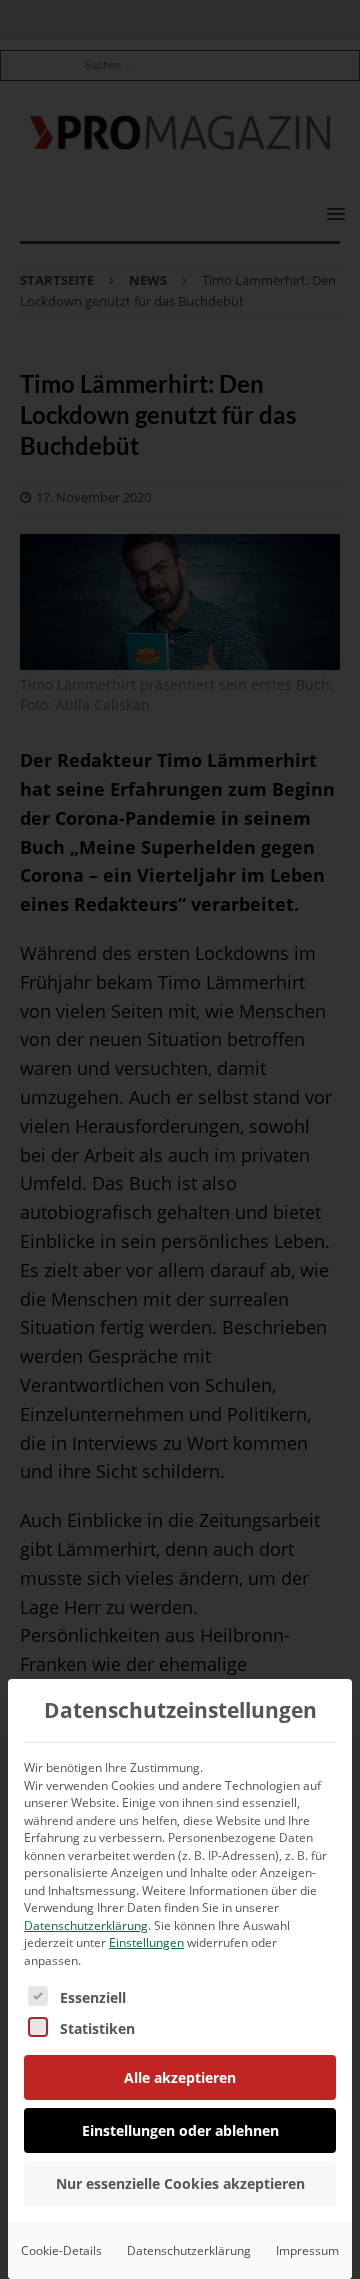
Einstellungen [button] (146, 1942)
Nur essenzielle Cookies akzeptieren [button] (180, 2183)
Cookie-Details (61, 2250)
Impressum (307, 2250)
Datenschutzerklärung (86, 1925)
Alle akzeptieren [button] (180, 2077)
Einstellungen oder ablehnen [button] (180, 2130)
